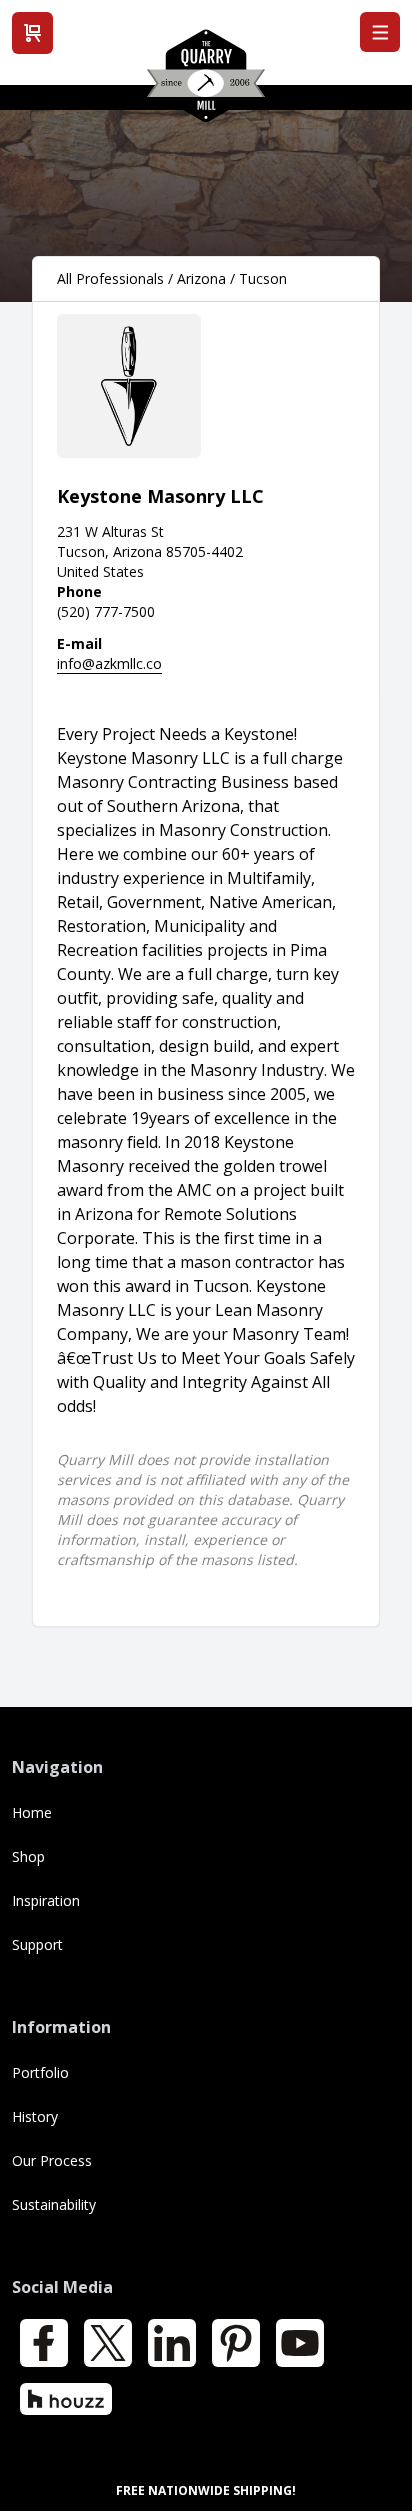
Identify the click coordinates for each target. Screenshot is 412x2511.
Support (37, 1944)
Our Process (52, 2160)
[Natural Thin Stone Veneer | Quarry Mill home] (206, 83)
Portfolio (40, 2072)
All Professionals (110, 278)
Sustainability (54, 2204)
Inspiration (46, 1900)
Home (32, 1812)
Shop (28, 1856)
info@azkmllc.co (109, 663)
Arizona (201, 278)
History (35, 2116)
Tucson (263, 278)
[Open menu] (380, 32)
